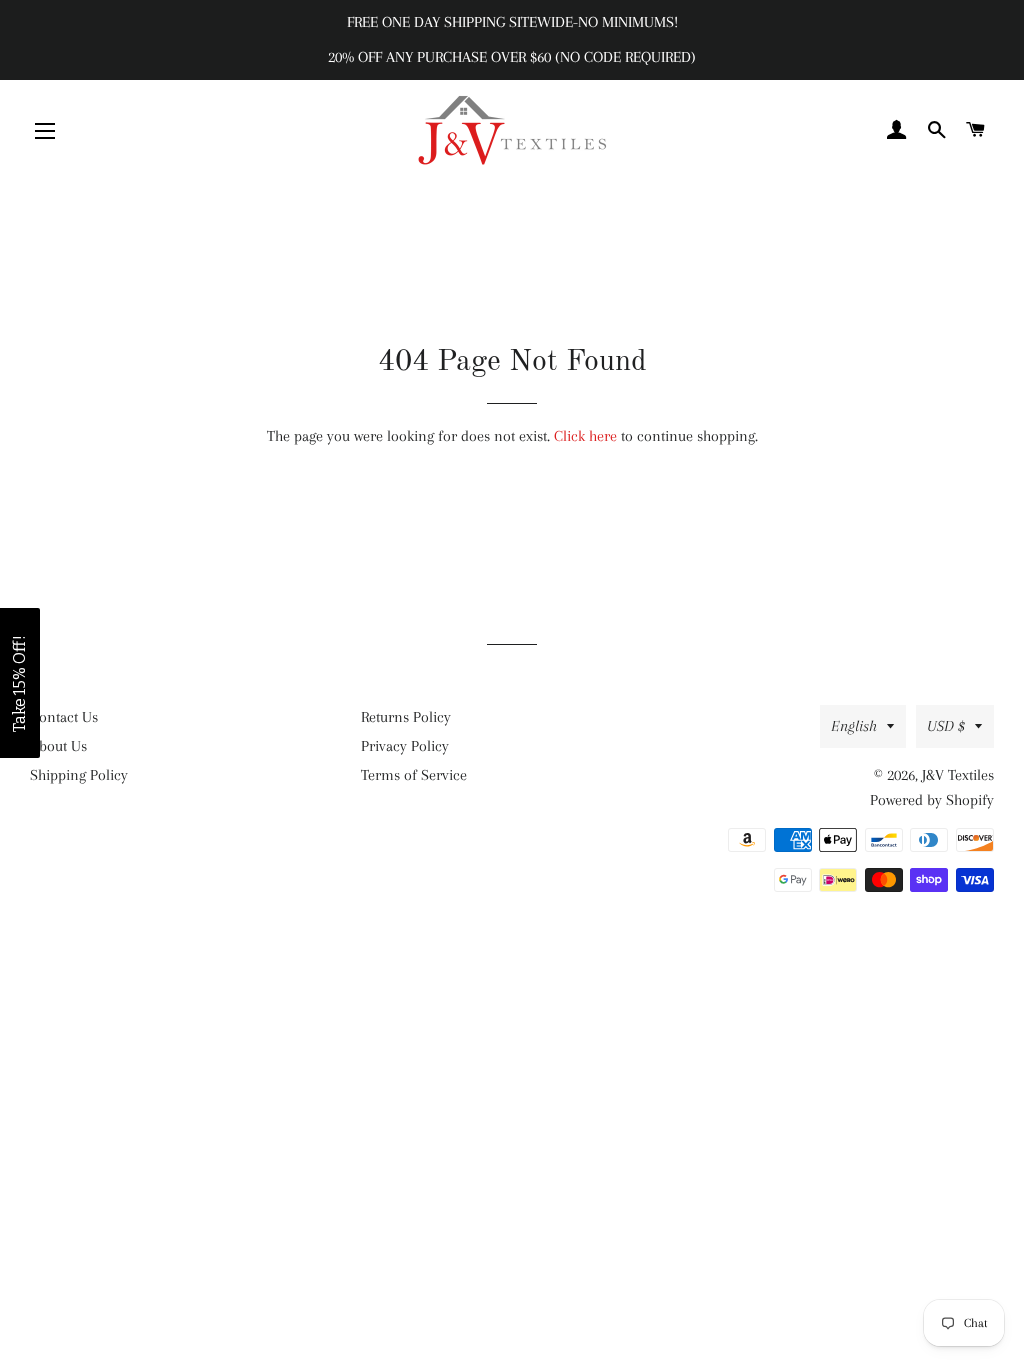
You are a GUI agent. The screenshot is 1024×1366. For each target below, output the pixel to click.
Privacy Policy (405, 746)
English (854, 726)
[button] (20, 683)
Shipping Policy (79, 775)
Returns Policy (406, 717)
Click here (585, 436)
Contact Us (64, 717)
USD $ (946, 726)
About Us (58, 746)
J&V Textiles (958, 775)
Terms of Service (414, 775)
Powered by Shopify (932, 800)
